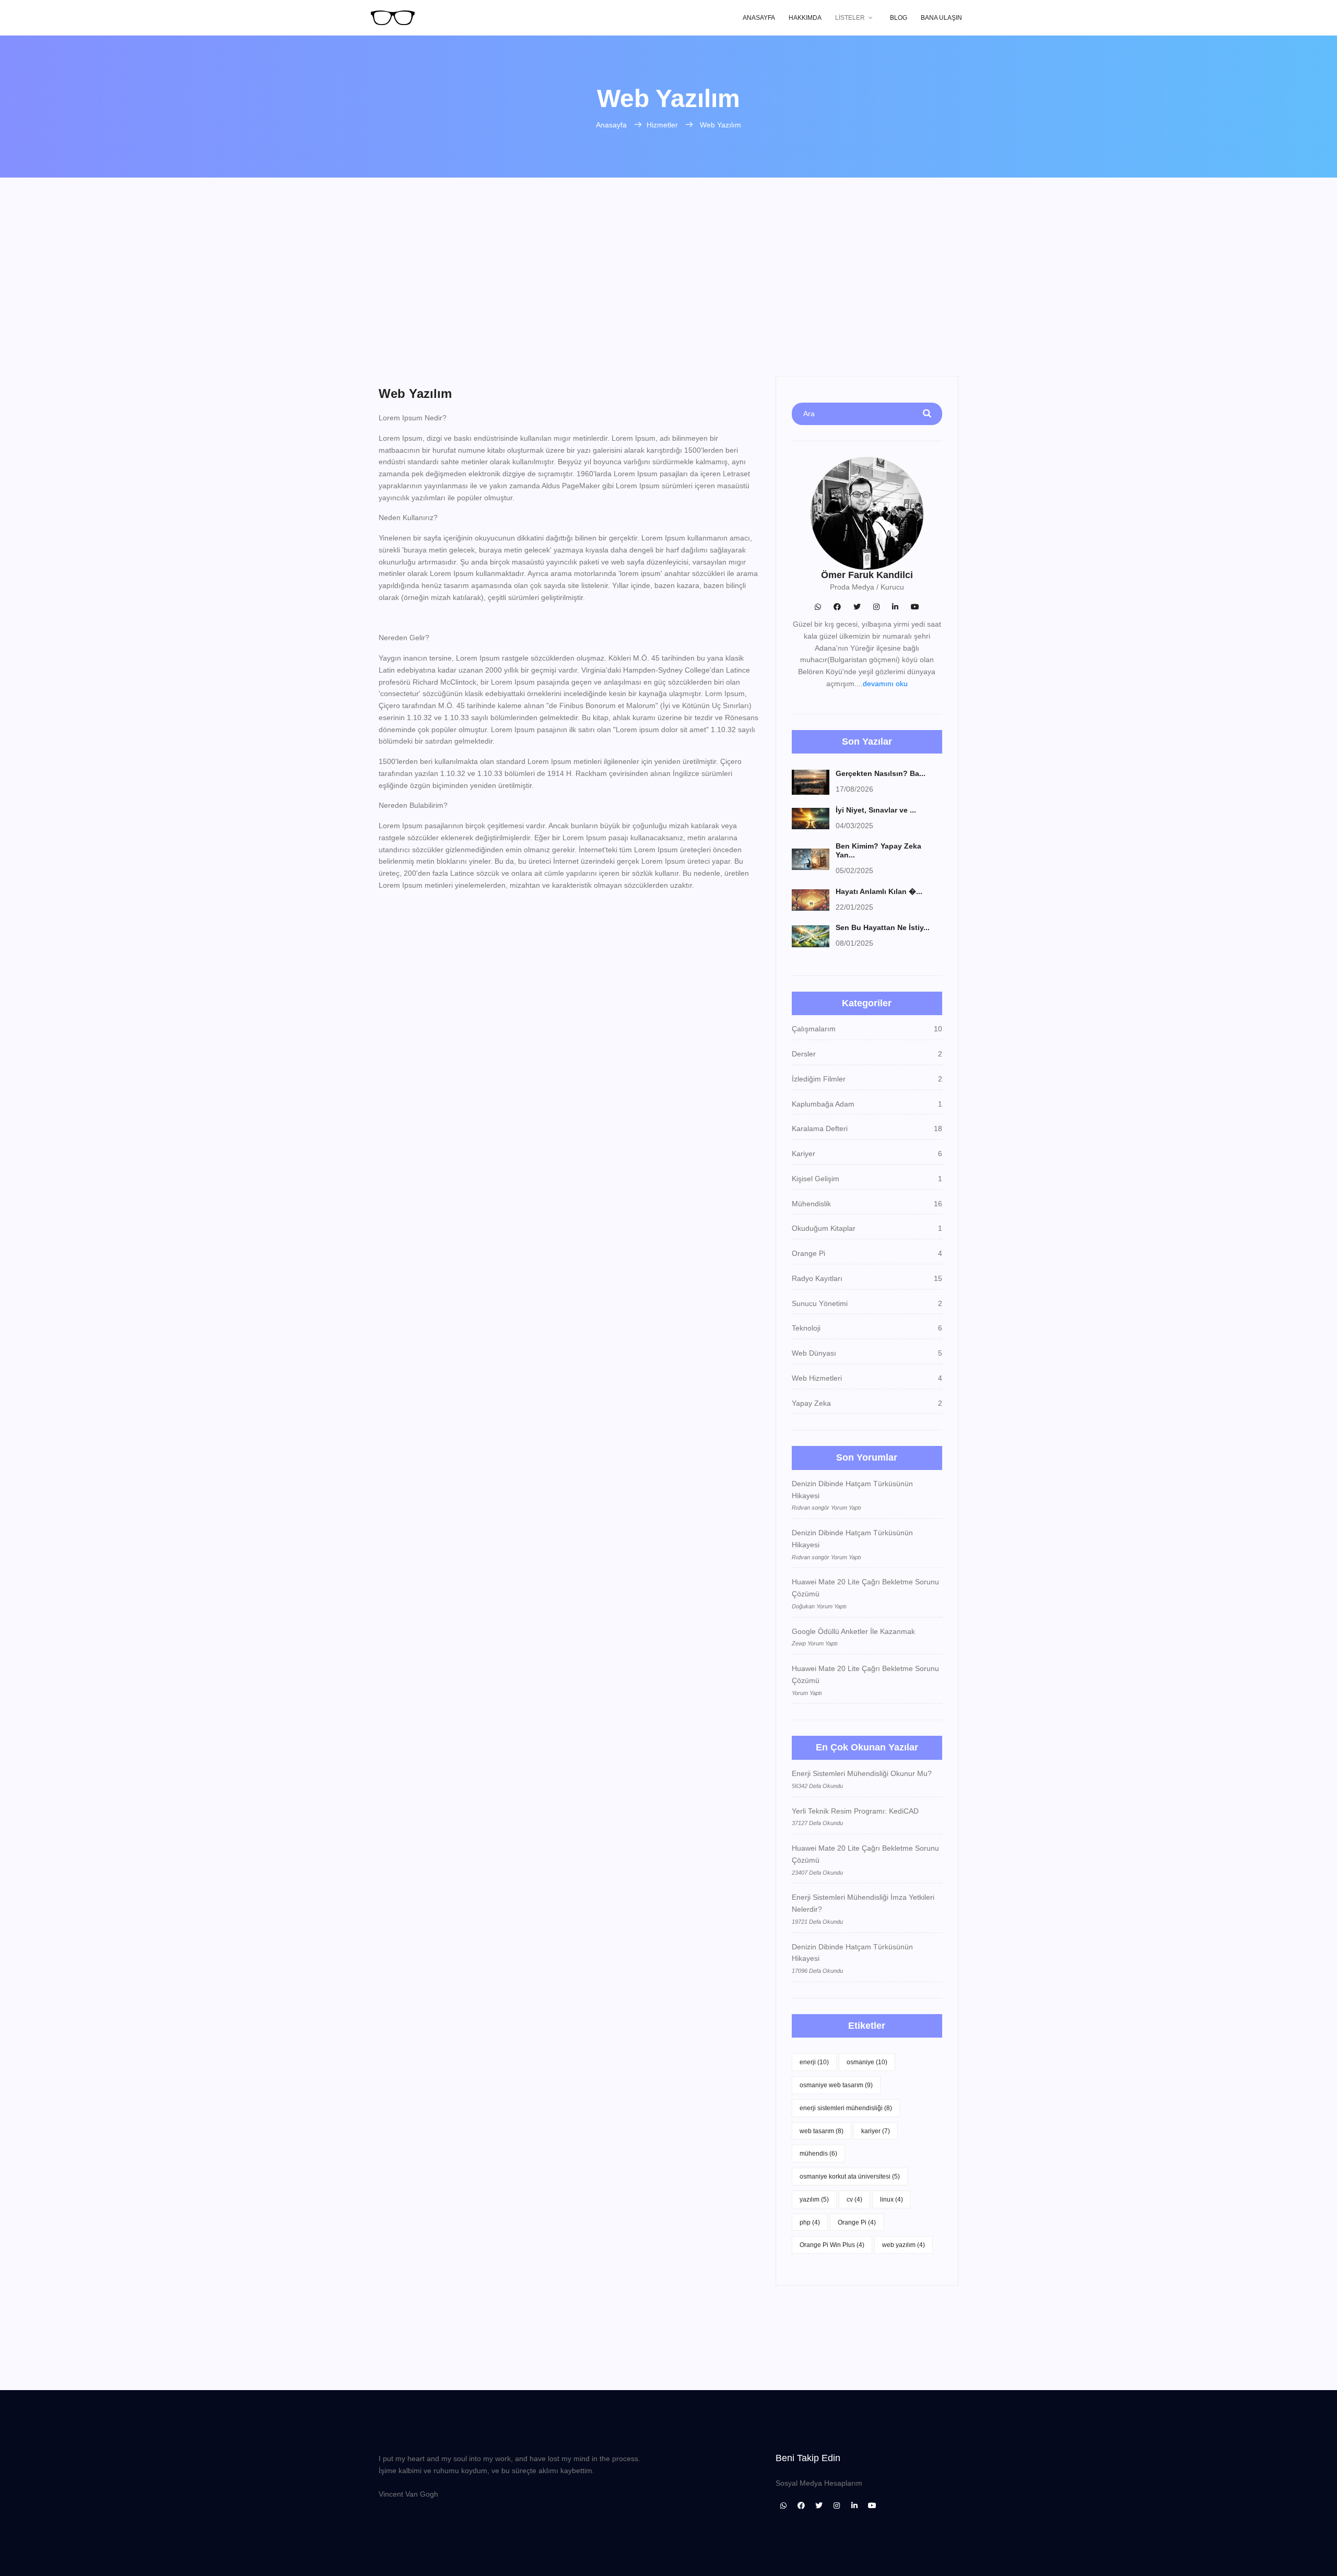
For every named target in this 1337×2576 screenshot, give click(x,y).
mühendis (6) (818, 2154)
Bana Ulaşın (941, 18)
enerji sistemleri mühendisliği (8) (846, 2108)
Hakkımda (805, 18)
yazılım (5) (814, 2199)
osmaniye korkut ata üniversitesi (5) (850, 2177)
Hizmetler (663, 125)
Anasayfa (759, 18)
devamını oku (885, 684)
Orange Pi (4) (857, 2222)
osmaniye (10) (867, 2062)
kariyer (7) (876, 2131)
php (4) (810, 2222)
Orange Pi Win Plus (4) (832, 2245)
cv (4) (854, 2199)
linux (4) (892, 2199)
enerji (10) (814, 2062)
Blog (899, 18)
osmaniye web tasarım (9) (836, 2085)
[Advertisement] (668, 298)
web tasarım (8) (822, 2131)
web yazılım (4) (904, 2245)
